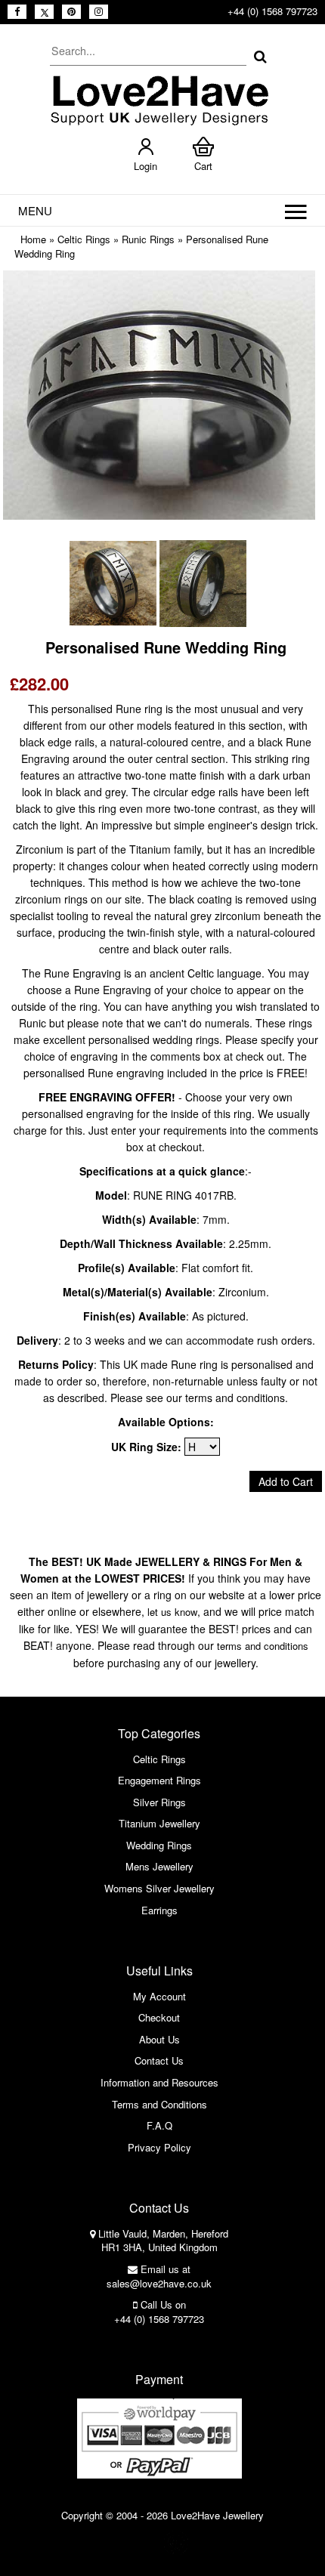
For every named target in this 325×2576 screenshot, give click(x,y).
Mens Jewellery (159, 1866)
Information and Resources (159, 2082)
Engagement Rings (159, 1780)
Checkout (159, 2017)
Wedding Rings (159, 1845)
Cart (203, 166)
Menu (35, 210)
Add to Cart (286, 1481)
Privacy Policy (159, 2147)
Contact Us (159, 2060)
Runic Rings (148, 239)
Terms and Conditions (159, 2104)
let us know (172, 1612)
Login (145, 166)
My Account (159, 1996)
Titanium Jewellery (159, 1823)
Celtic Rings (84, 239)
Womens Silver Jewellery (159, 1888)
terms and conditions (263, 1646)
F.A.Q (159, 2125)
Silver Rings (159, 1802)
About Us (159, 2039)
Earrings (159, 1910)
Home (33, 239)
